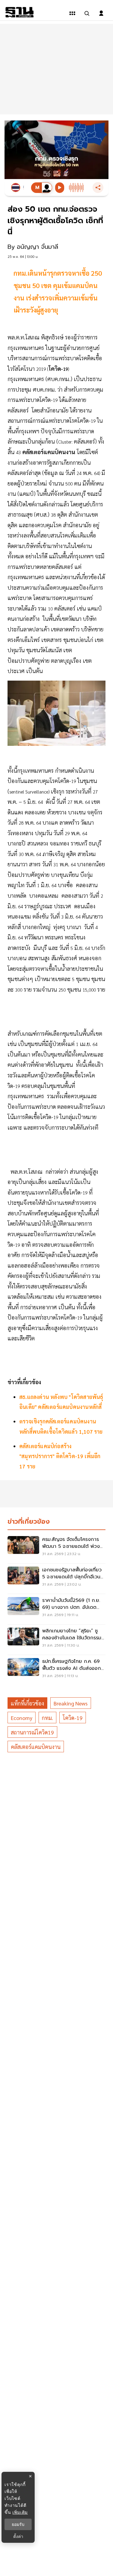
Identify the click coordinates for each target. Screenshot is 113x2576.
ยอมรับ (18, 2524)
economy (22, 1718)
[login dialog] (101, 13)
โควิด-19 (73, 1718)
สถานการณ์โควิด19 (32, 1732)
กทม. (47, 1718)
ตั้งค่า (18, 2536)
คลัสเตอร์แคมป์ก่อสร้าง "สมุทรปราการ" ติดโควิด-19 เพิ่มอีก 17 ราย (60, 1456)
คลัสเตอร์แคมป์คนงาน (36, 1747)
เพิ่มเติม (20, 2512)
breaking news (71, 1703)
